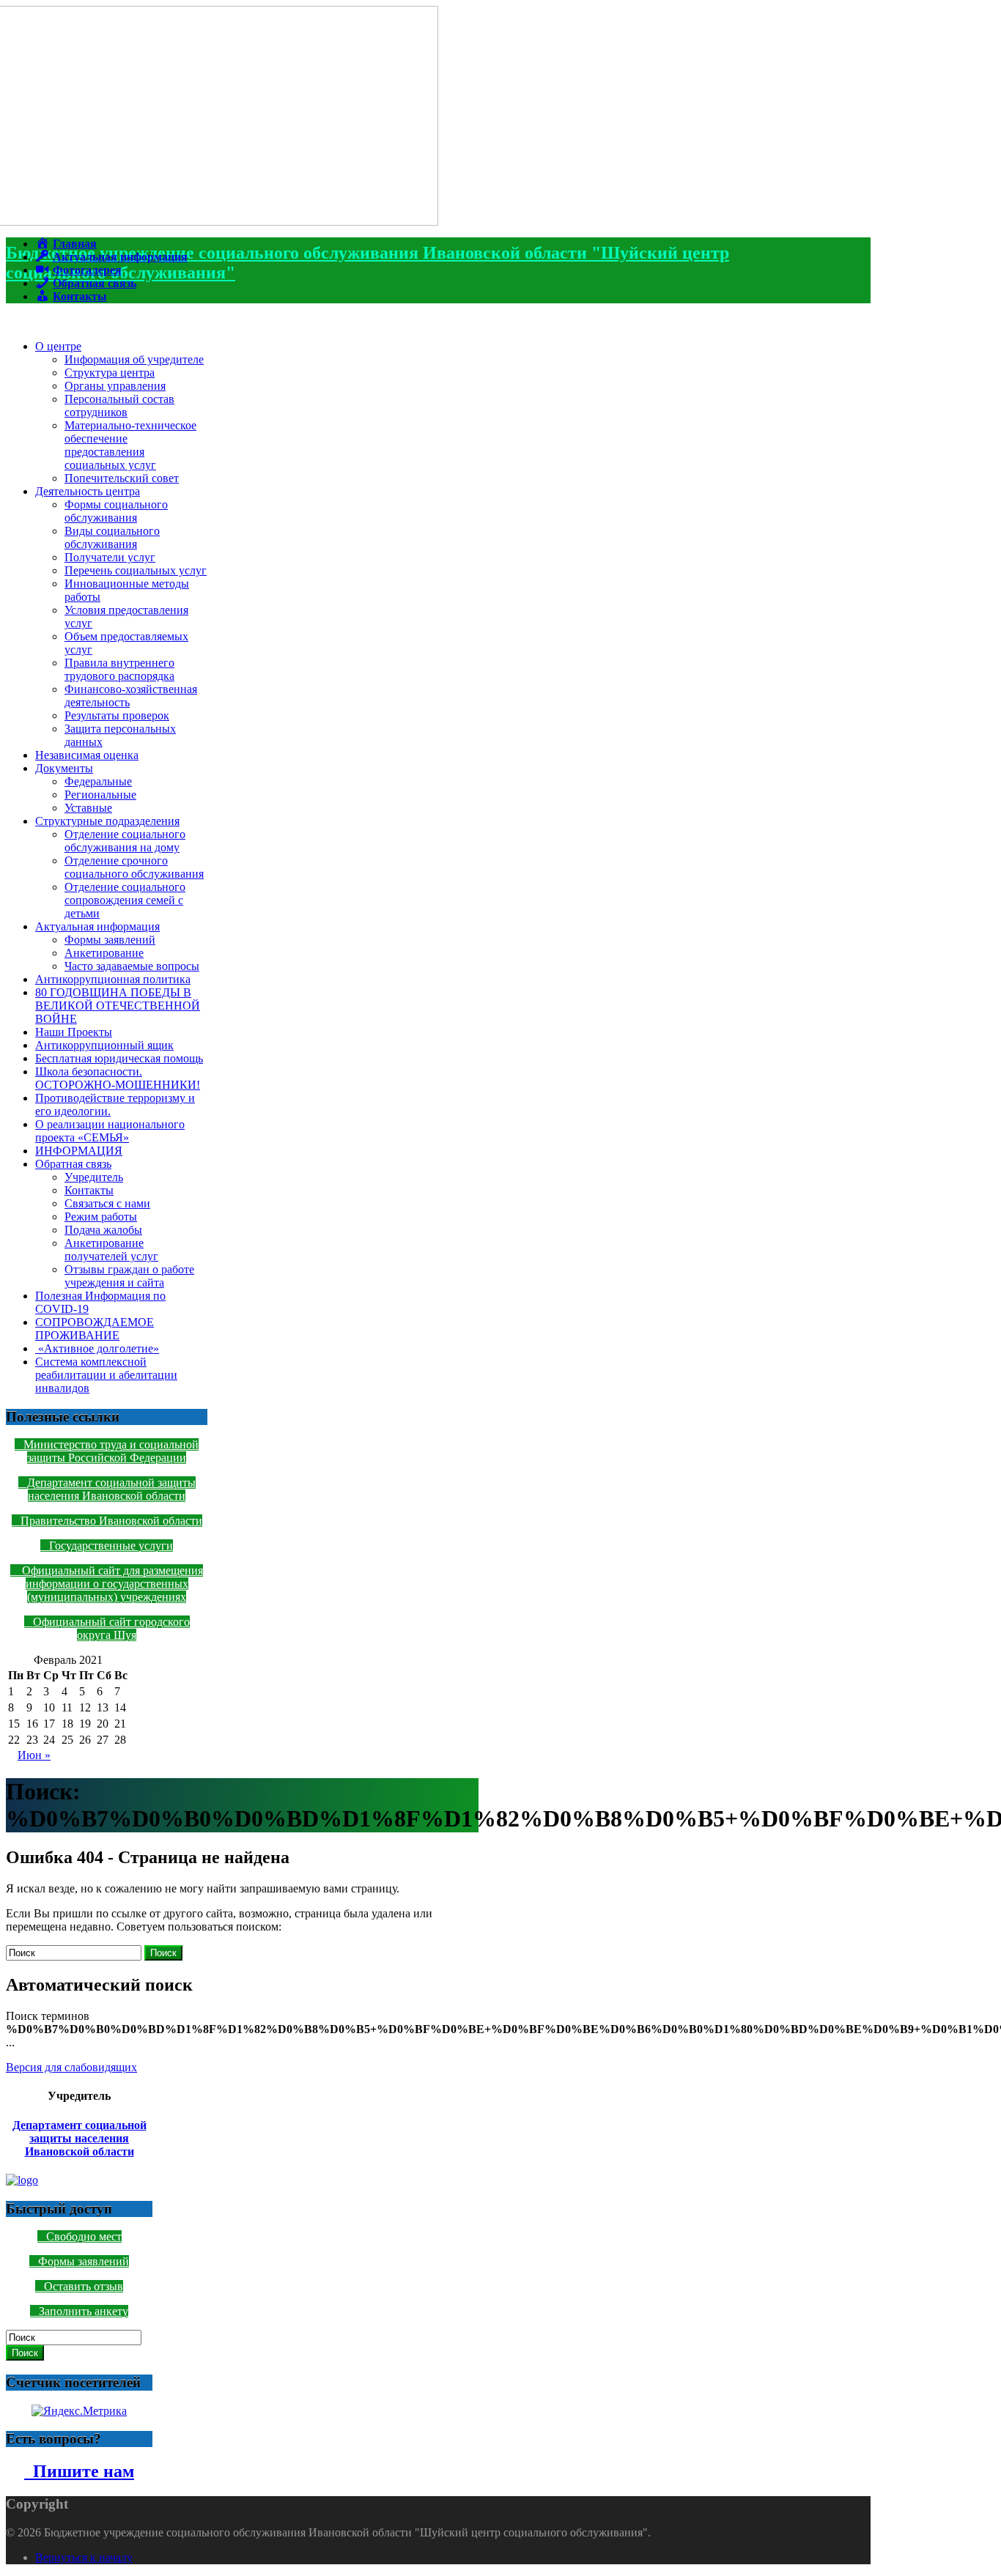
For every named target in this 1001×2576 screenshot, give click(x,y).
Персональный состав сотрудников (119, 406)
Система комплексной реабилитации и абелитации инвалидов (106, 1375)
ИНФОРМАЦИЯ (79, 1151)
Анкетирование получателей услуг (111, 1250)
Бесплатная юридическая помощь (119, 1058)
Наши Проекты (74, 1032)
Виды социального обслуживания (112, 537)
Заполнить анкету (84, 2311)
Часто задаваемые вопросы (132, 966)
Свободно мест (84, 2236)
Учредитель (94, 1177)
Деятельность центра (88, 491)
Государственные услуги (111, 1546)
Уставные (88, 808)
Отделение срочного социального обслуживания (134, 867)
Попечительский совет (122, 478)
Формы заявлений (110, 940)
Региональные (100, 795)
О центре (58, 346)
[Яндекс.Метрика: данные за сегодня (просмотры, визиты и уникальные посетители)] (79, 2411)
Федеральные (98, 781)
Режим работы (101, 1217)
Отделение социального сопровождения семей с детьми (125, 900)
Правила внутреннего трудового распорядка (119, 669)
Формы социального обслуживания (116, 511)
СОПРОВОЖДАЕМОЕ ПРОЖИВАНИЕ (95, 1329)
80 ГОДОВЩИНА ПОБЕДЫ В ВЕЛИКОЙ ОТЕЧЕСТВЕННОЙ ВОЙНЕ (118, 1006)
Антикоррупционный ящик (104, 1045)
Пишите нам (79, 2471)
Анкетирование (104, 953)
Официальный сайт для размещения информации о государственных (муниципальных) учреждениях (111, 1584)
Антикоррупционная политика (113, 979)
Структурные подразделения (107, 821)
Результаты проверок (117, 715)
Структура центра (110, 373)
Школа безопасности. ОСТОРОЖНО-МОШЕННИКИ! (118, 1078)
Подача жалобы (103, 1230)
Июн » (34, 1755)
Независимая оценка (87, 755)
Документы (64, 768)
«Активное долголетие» (97, 1348)
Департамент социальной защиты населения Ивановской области (111, 1489)
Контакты (89, 1190)
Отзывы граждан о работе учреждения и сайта (129, 1276)
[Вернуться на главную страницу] (222, 222)
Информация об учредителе (134, 359)
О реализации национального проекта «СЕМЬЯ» (110, 1131)
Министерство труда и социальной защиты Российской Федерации (111, 1451)
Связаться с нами (107, 1203)
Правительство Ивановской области (111, 1521)
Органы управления (115, 386)
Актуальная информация (97, 926)
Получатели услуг (110, 557)
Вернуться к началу (84, 2557)
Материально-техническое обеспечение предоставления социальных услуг (130, 445)
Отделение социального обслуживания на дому (125, 841)
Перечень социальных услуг (136, 570)
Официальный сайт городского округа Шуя (111, 1628)
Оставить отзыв (84, 2286)
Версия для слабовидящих (71, 2067)
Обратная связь (73, 1164)
